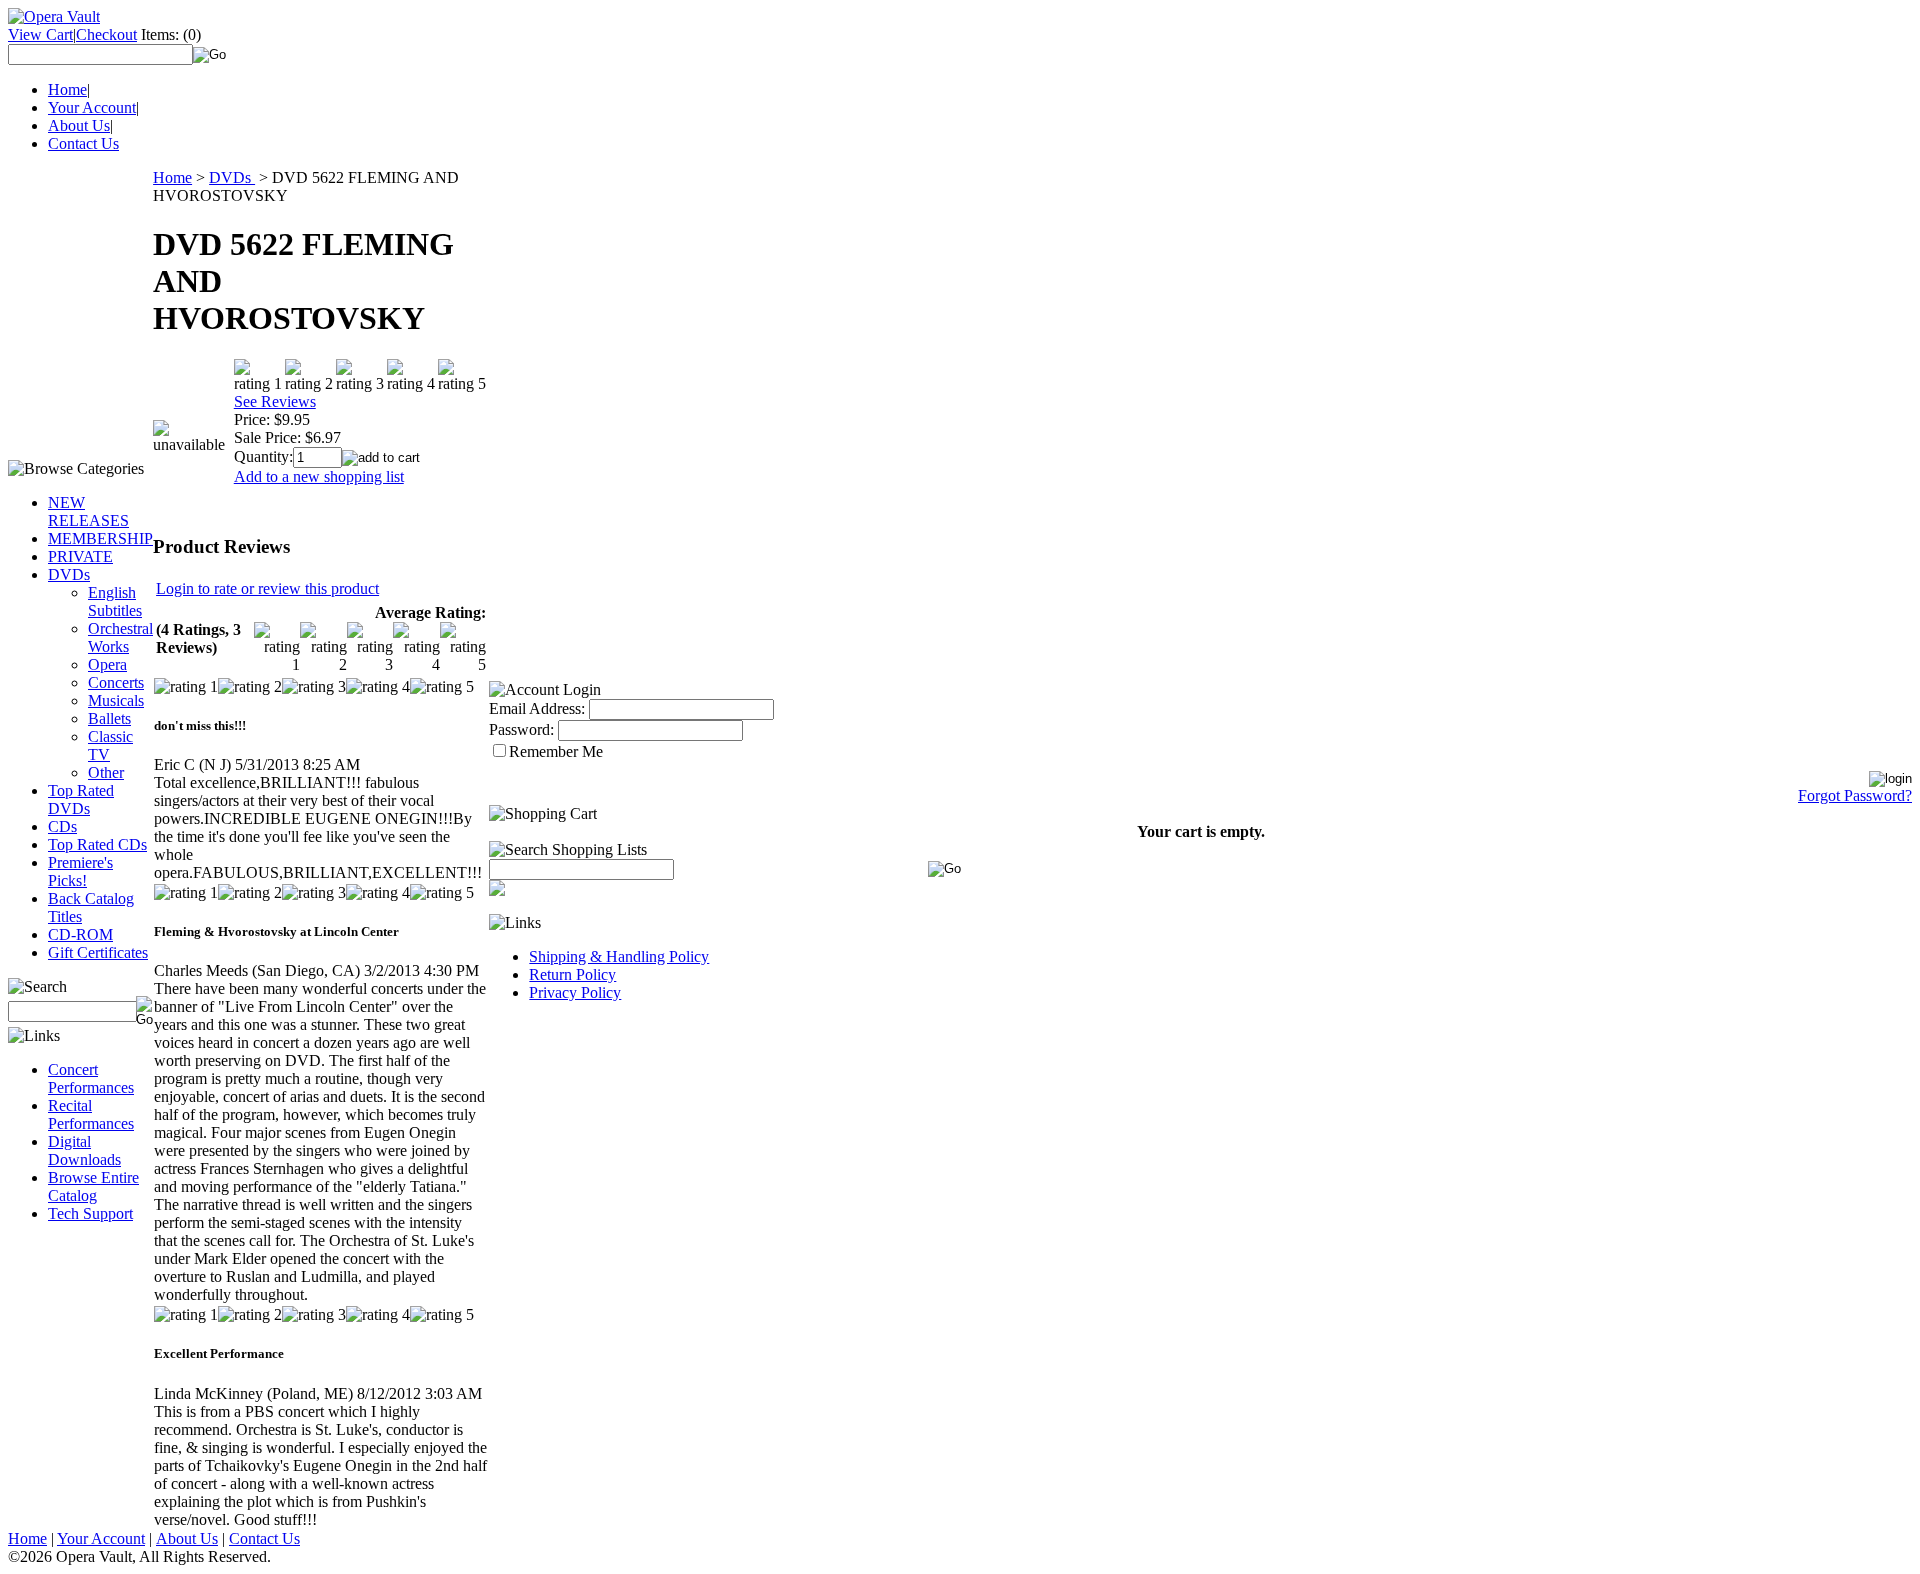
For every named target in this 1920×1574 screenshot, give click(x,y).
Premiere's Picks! (80, 871)
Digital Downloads (84, 1150)
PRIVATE (80, 556)
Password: (521, 729)
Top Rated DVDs (81, 799)
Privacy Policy (575, 992)
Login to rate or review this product (267, 588)
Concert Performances (91, 1078)
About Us (79, 125)
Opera (107, 664)
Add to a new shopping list (319, 476)
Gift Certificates (98, 952)
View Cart (40, 34)
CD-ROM (80, 934)
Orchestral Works (120, 637)
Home (67, 89)
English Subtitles (115, 601)
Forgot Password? (1855, 795)
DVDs (69, 574)
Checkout (106, 34)
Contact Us (83, 143)
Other (106, 772)
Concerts (116, 682)
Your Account (92, 107)
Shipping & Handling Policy (619, 956)
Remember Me (556, 751)
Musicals (116, 700)
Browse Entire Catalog (93, 1186)
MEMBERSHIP (100, 538)
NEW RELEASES (88, 511)
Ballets (109, 718)
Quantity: (263, 456)
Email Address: (537, 708)
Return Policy (572, 974)
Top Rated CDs (97, 844)
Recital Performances (91, 1114)
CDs (62, 826)
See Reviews (275, 401)
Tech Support (90, 1213)
